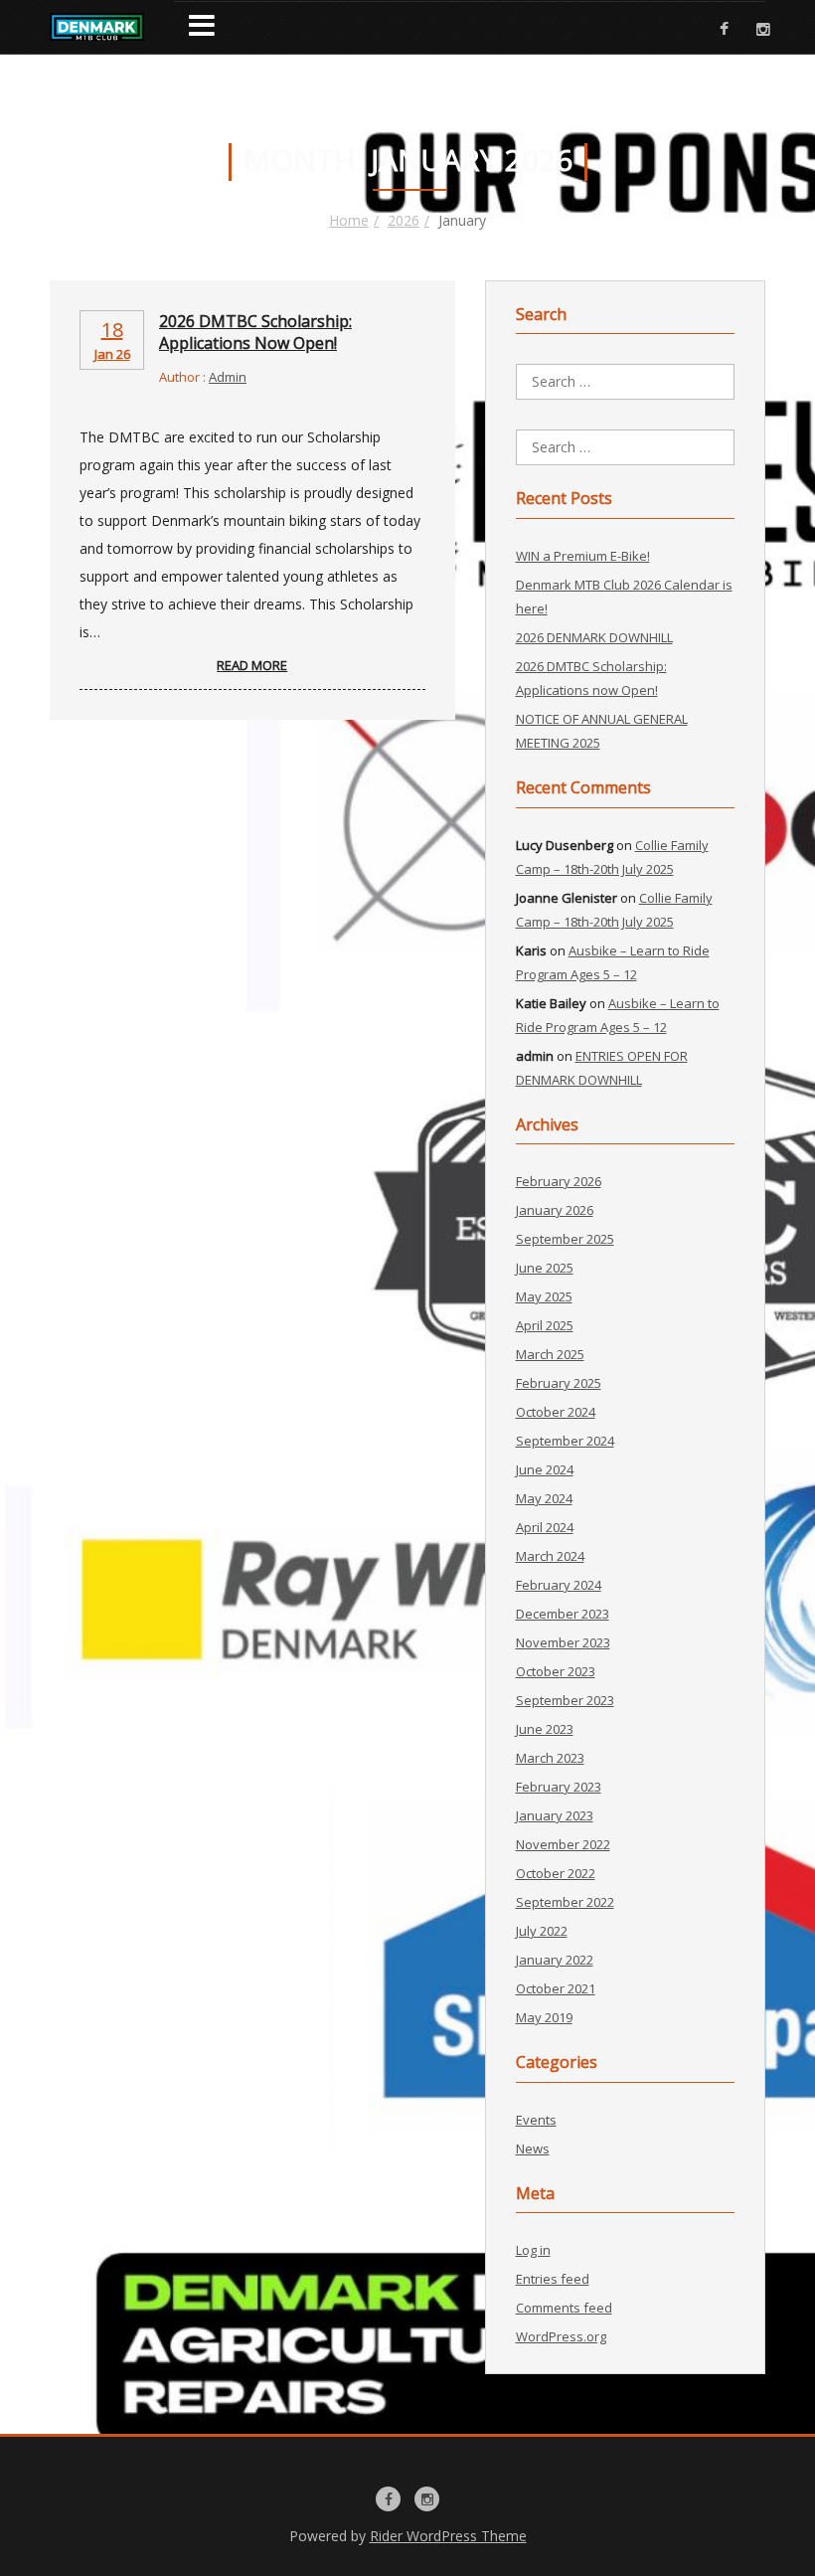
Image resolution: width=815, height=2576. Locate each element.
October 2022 (556, 1873)
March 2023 (550, 1758)
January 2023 (555, 1815)
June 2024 (545, 1469)
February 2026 (559, 1181)
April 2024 (545, 1527)
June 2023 (545, 1729)
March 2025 (550, 1354)
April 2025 (545, 1325)
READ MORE (252, 665)
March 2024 (550, 1556)
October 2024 (556, 1412)
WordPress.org (561, 2336)
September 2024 (565, 1441)
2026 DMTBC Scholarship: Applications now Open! (255, 332)
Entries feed (553, 2279)
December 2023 (563, 1614)
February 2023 (559, 1787)
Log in (533, 2250)
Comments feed (564, 2308)
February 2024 (559, 1585)
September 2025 (565, 1239)
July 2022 (542, 1931)
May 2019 (544, 2017)
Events (536, 2120)
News (533, 2148)
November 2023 (563, 1642)
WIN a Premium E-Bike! (583, 556)
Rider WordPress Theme (448, 2536)
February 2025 (559, 1383)
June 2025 (545, 1268)
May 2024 (544, 1498)
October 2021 (556, 1988)
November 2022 (563, 1844)
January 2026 (555, 1210)
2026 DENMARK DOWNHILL (594, 637)
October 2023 (556, 1671)
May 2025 (544, 1296)
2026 (404, 220)
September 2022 (565, 1902)
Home (349, 220)
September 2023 (565, 1700)
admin (228, 377)
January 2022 (555, 1960)
